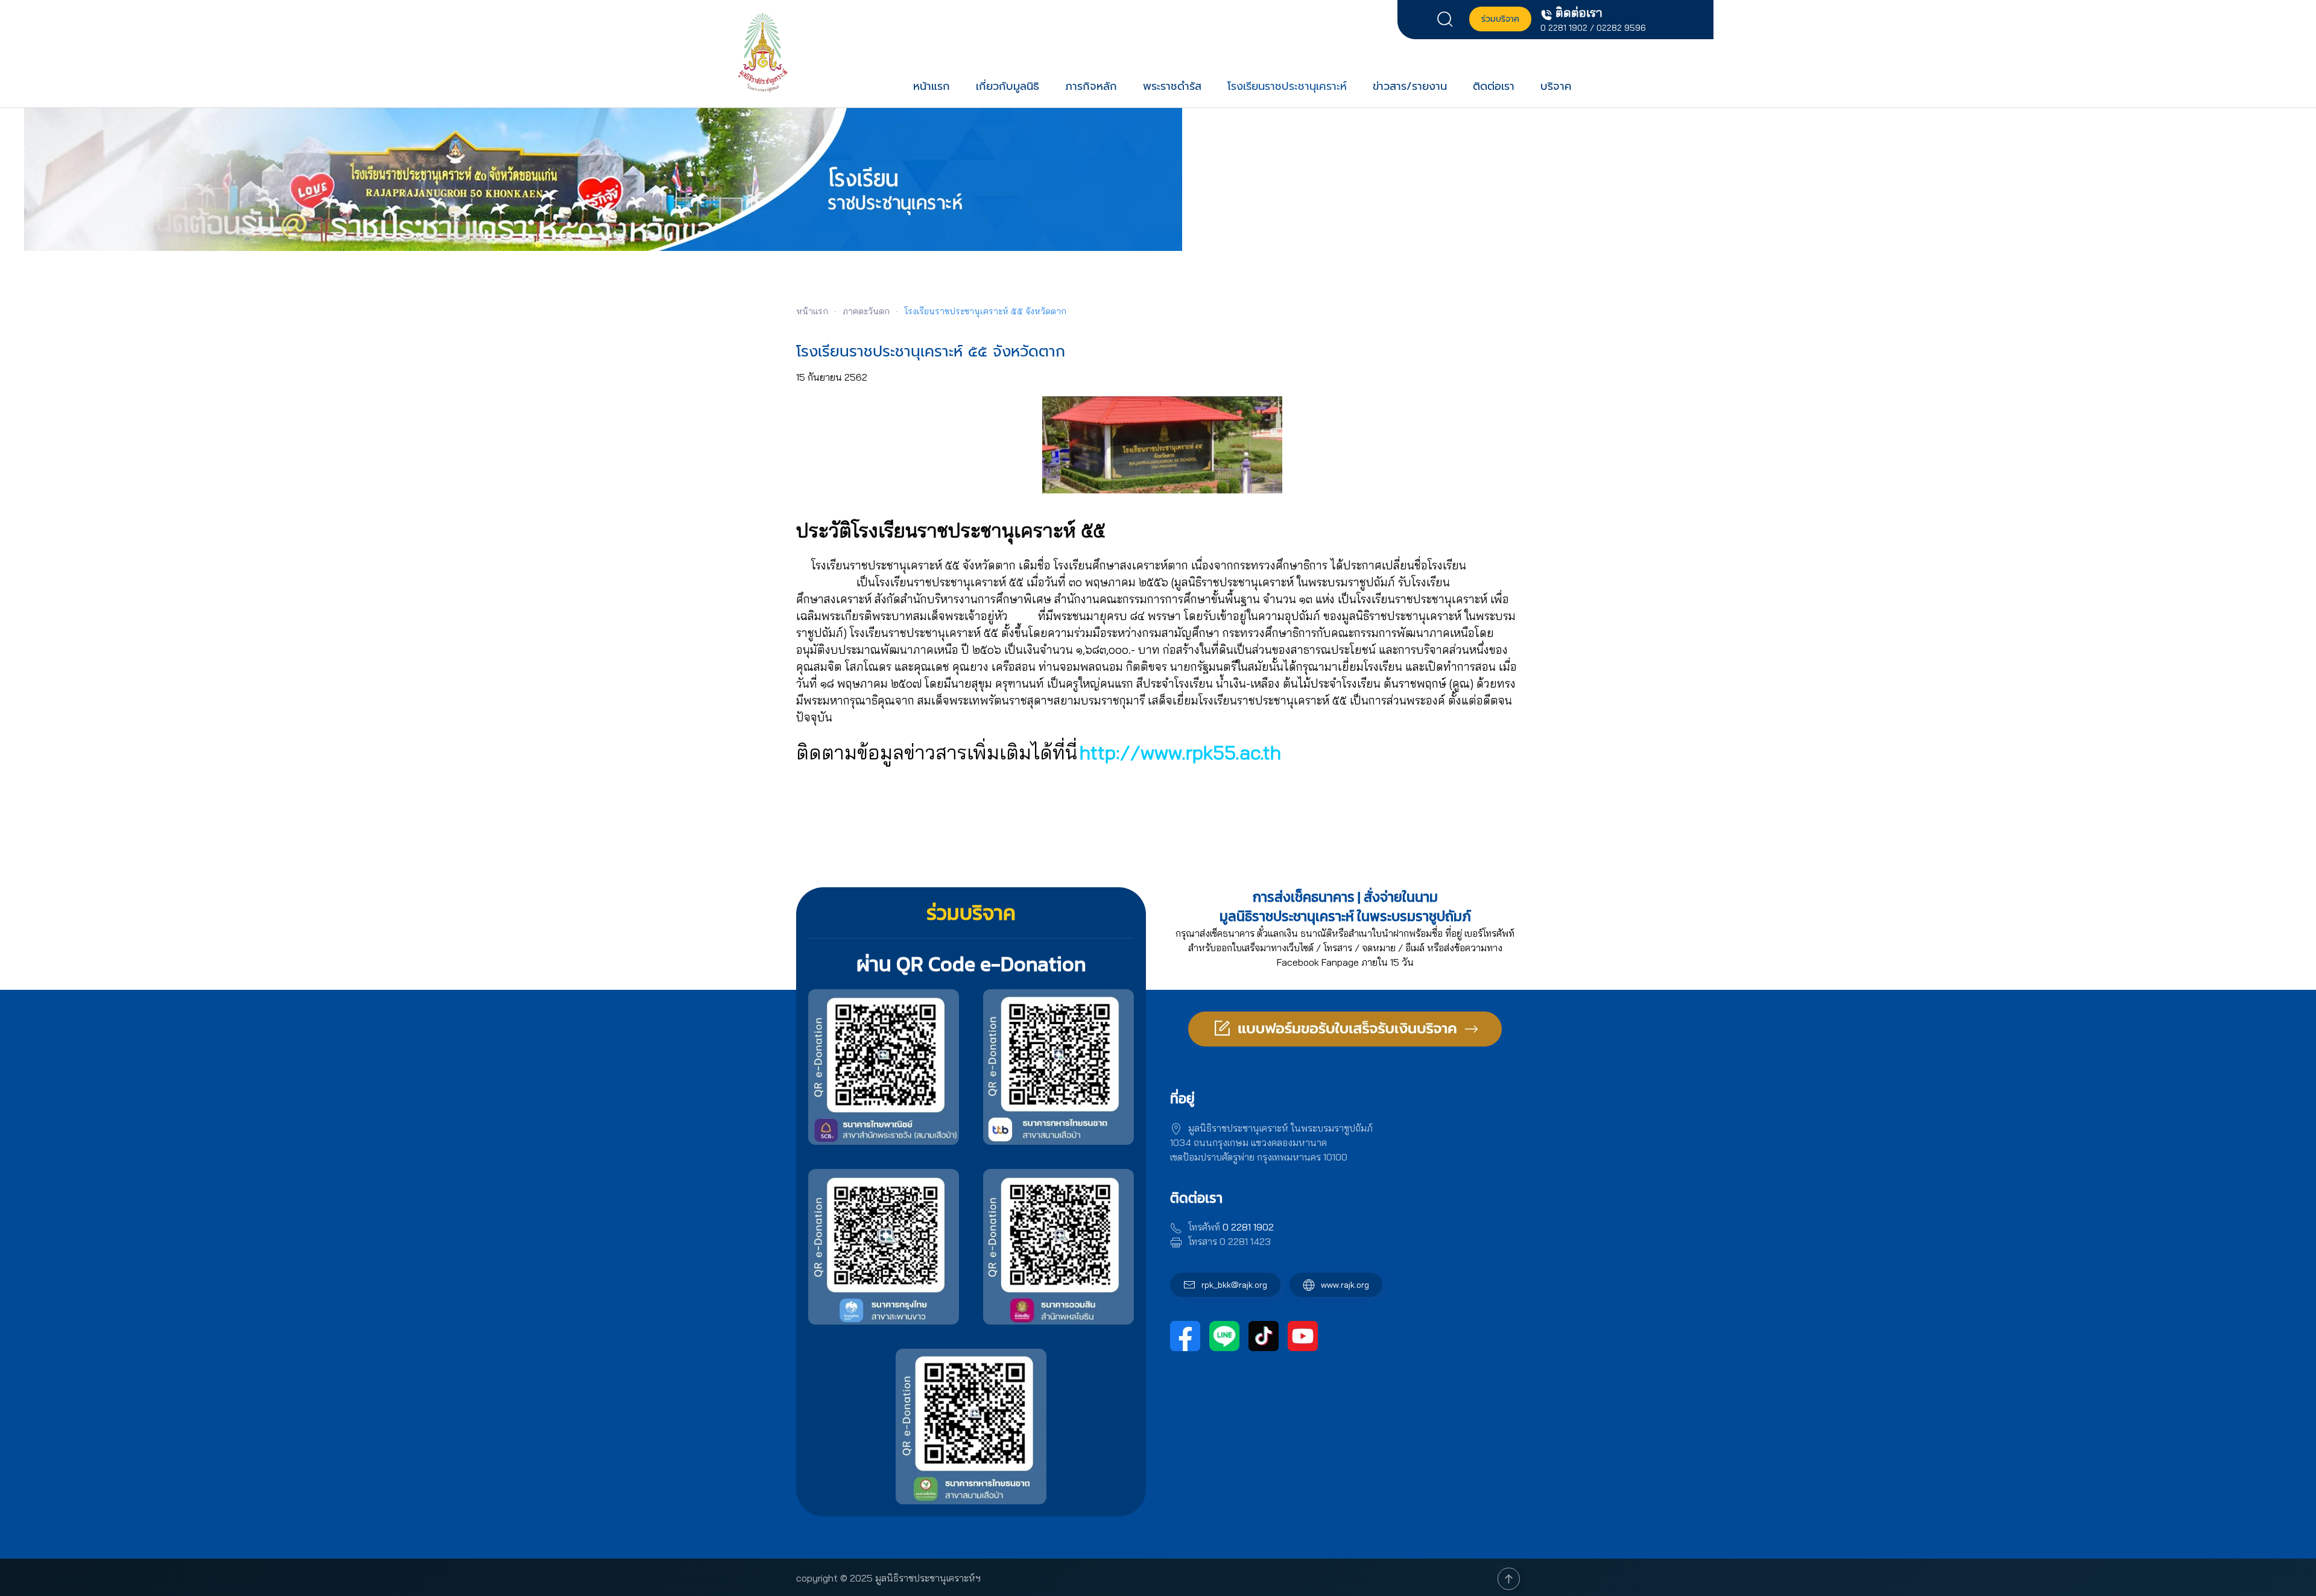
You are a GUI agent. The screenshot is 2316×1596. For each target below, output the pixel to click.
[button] (1448, 18)
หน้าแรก (932, 86)
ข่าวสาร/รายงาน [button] (1410, 86)
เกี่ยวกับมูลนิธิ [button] (1008, 86)
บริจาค (1556, 86)
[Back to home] (763, 52)
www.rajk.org (1345, 1285)
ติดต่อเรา (1494, 86)
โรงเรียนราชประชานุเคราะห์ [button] (1287, 86)
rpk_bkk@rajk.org (1234, 1285)
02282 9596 (1621, 28)
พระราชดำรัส (1172, 86)
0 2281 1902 (1564, 28)
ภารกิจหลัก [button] (1091, 86)
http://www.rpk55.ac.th (1180, 752)
